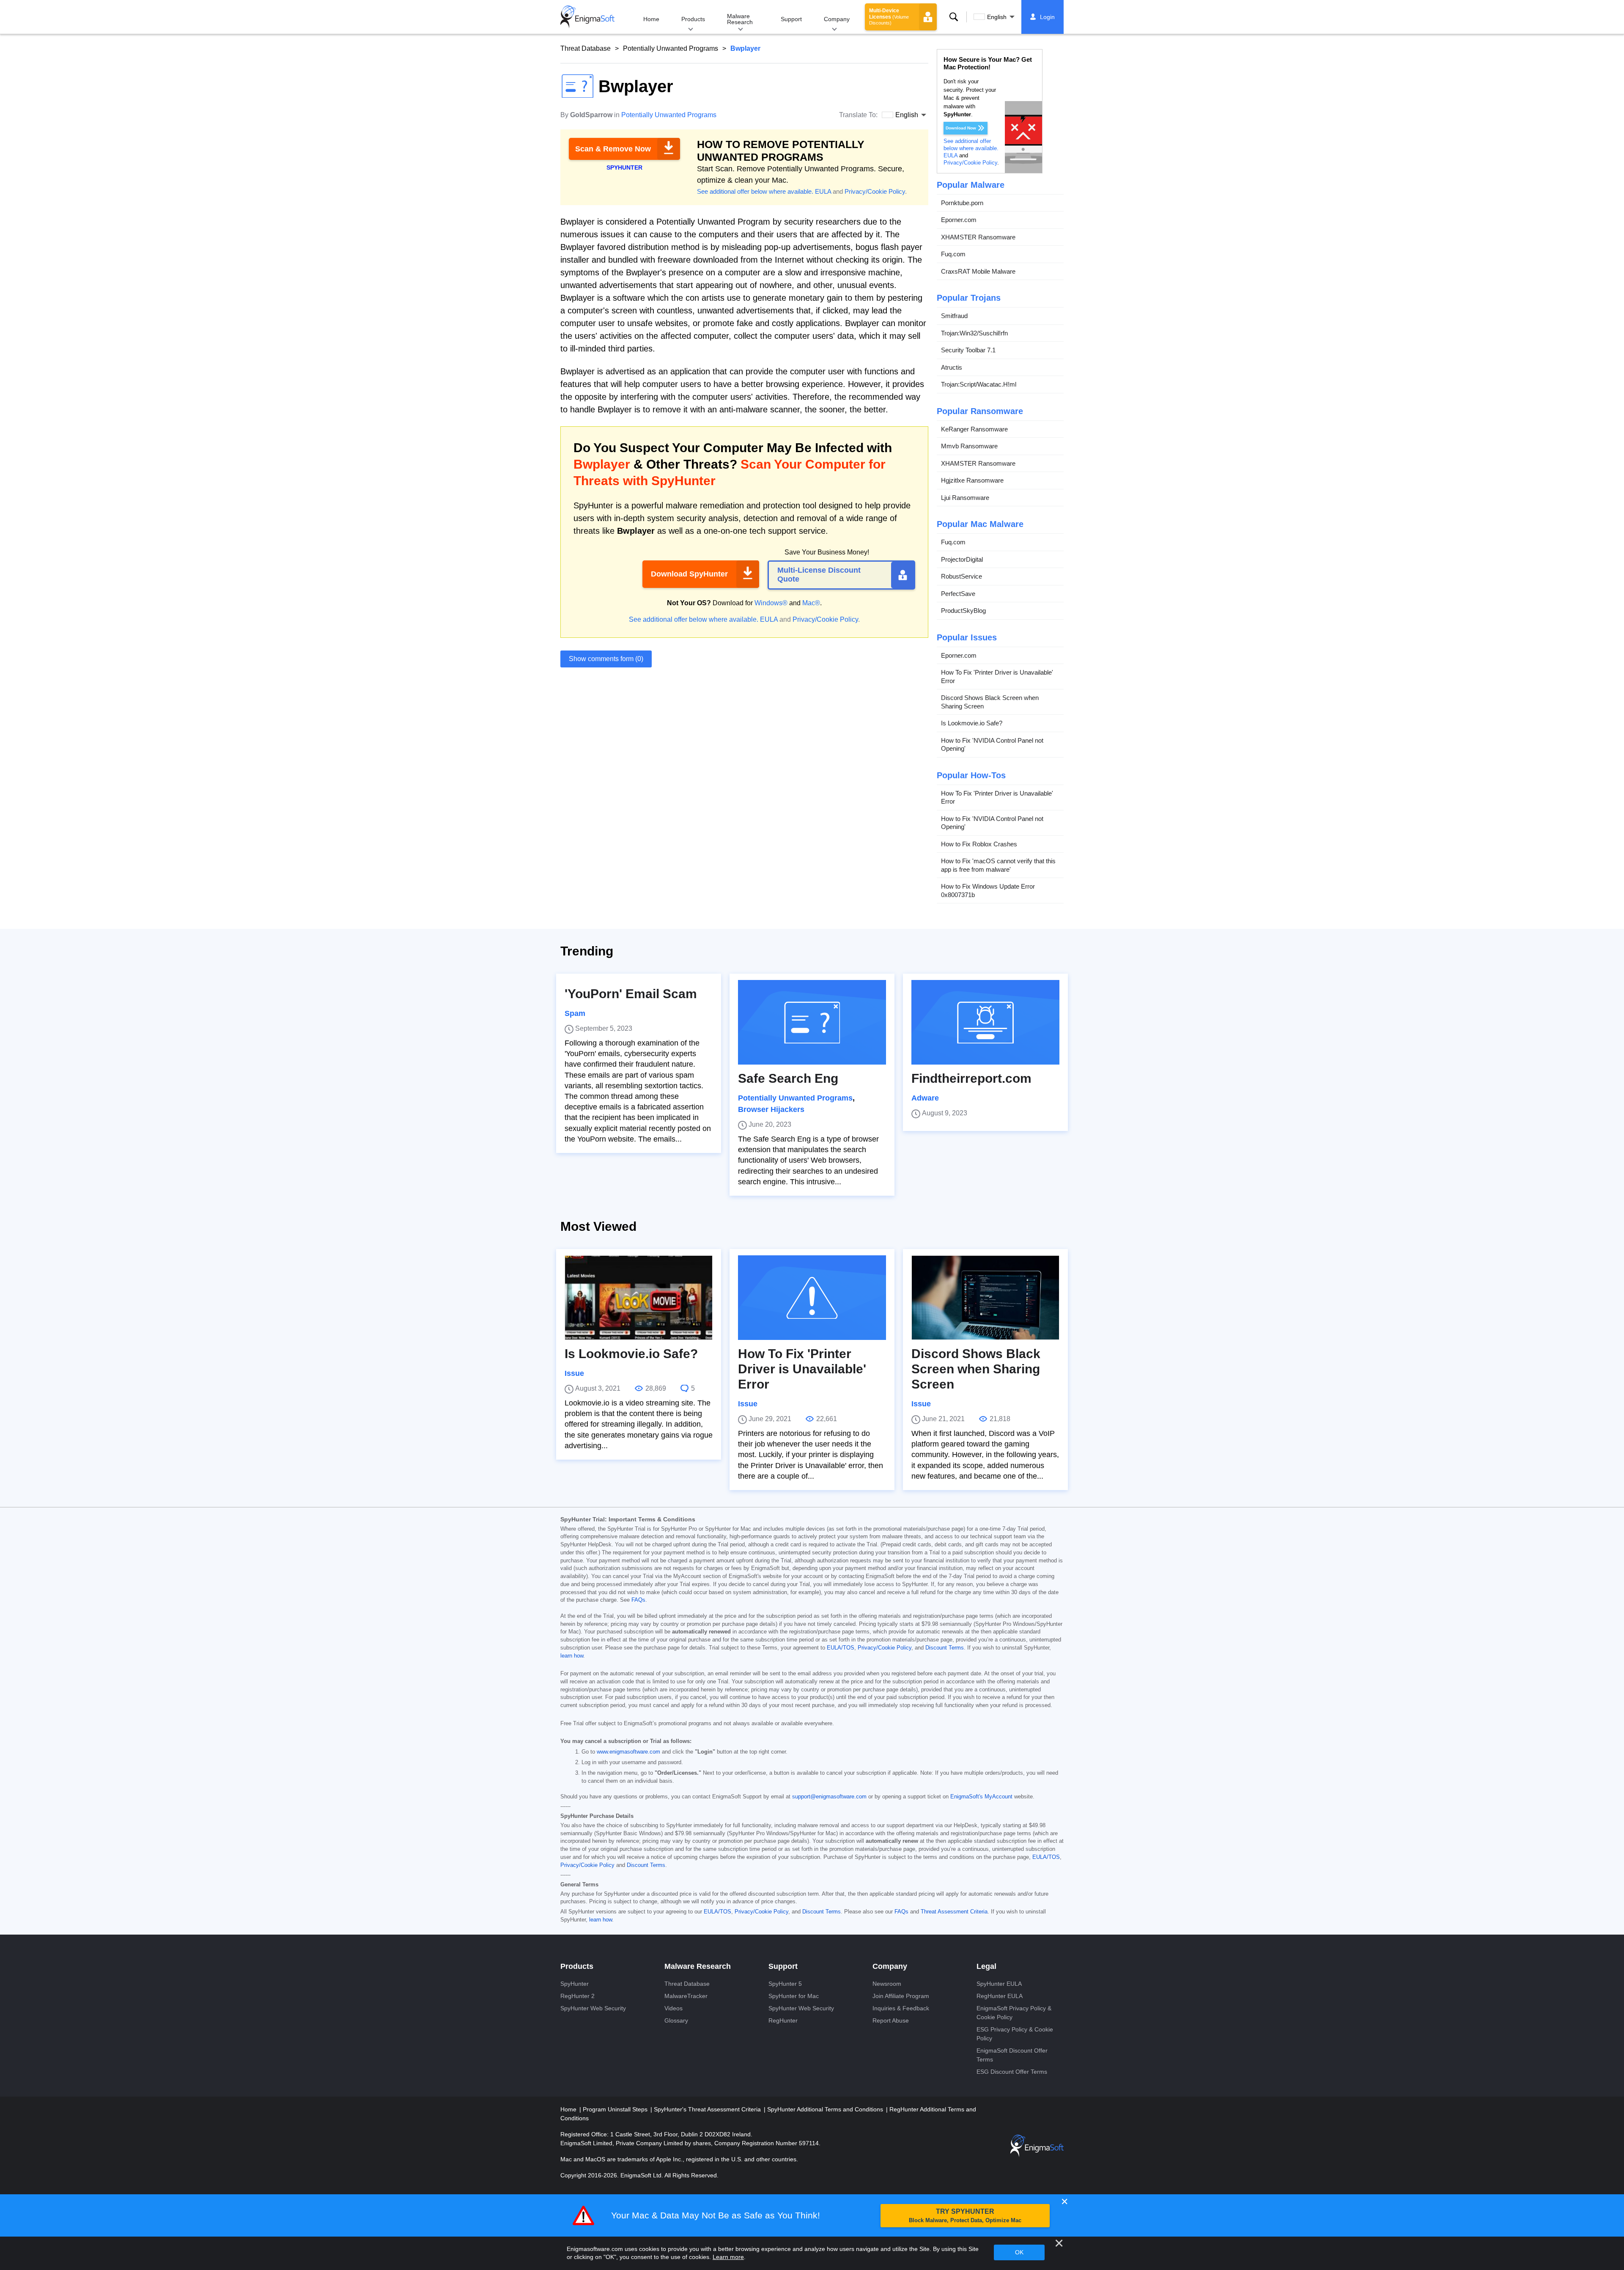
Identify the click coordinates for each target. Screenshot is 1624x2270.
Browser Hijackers (771, 1109)
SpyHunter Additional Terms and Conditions (826, 2109)
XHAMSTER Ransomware (978, 237)
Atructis (952, 367)
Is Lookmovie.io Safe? (972, 723)
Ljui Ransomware (965, 498)
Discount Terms (945, 1648)
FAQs (638, 1600)
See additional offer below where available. (755, 191)
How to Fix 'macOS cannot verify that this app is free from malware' (998, 865)
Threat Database (586, 48)
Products (693, 19)
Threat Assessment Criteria (954, 1912)
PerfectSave (958, 594)
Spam (575, 1013)
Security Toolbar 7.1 (968, 350)
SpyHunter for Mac (794, 1996)
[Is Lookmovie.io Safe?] (639, 1298)
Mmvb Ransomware (969, 446)
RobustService (962, 576)
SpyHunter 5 (785, 1984)
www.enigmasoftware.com (628, 1752)
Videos (673, 2008)
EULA (823, 191)
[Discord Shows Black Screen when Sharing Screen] (985, 1298)
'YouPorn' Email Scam (631, 994)
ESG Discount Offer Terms (1012, 2072)
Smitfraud (954, 316)
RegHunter (783, 2020)
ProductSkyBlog (963, 611)
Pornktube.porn (962, 203)
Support (791, 19)
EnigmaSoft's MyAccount (981, 1797)
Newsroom (887, 1984)
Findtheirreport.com (971, 1078)
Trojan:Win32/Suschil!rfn (974, 333)
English (997, 17)
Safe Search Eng (788, 1078)
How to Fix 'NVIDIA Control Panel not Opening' (992, 745)
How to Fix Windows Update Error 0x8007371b (988, 891)
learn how (572, 1656)
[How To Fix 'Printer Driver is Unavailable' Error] (812, 1298)
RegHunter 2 (577, 1996)
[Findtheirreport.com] (985, 1022)
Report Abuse (891, 2020)
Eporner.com (959, 220)
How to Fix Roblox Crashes (979, 844)
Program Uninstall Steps (616, 2109)
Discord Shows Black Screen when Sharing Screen (990, 702)
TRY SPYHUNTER (965, 2216)
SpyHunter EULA (999, 1984)
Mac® (811, 603)
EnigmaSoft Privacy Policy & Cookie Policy (1014, 2013)
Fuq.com (953, 254)
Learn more (728, 2257)
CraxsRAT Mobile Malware (978, 271)
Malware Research (740, 19)
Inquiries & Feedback (901, 2008)
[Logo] (587, 17)
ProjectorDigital (962, 559)
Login (1047, 17)
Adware (925, 1098)
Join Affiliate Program (901, 1996)
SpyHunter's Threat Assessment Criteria (708, 2109)
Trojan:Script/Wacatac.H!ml (979, 384)
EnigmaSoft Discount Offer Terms (1012, 2055)
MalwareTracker (686, 1996)
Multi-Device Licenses (889, 16)
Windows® (771, 603)
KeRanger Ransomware (974, 429)
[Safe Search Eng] (812, 1022)
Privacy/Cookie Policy (875, 191)
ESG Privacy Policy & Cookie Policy (1015, 2034)
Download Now (961, 128)
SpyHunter (575, 1984)
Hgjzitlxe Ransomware (972, 480)
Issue (574, 1373)
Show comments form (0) (606, 659)
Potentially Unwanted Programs (671, 48)
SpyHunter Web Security (593, 2008)
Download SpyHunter (689, 574)
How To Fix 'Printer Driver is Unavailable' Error (997, 677)
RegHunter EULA (1000, 1996)
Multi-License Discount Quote (819, 575)
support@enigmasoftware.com (829, 1797)
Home (651, 19)
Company (837, 19)
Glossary (676, 2020)
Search (954, 17)
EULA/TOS (841, 1648)
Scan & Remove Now (613, 149)
